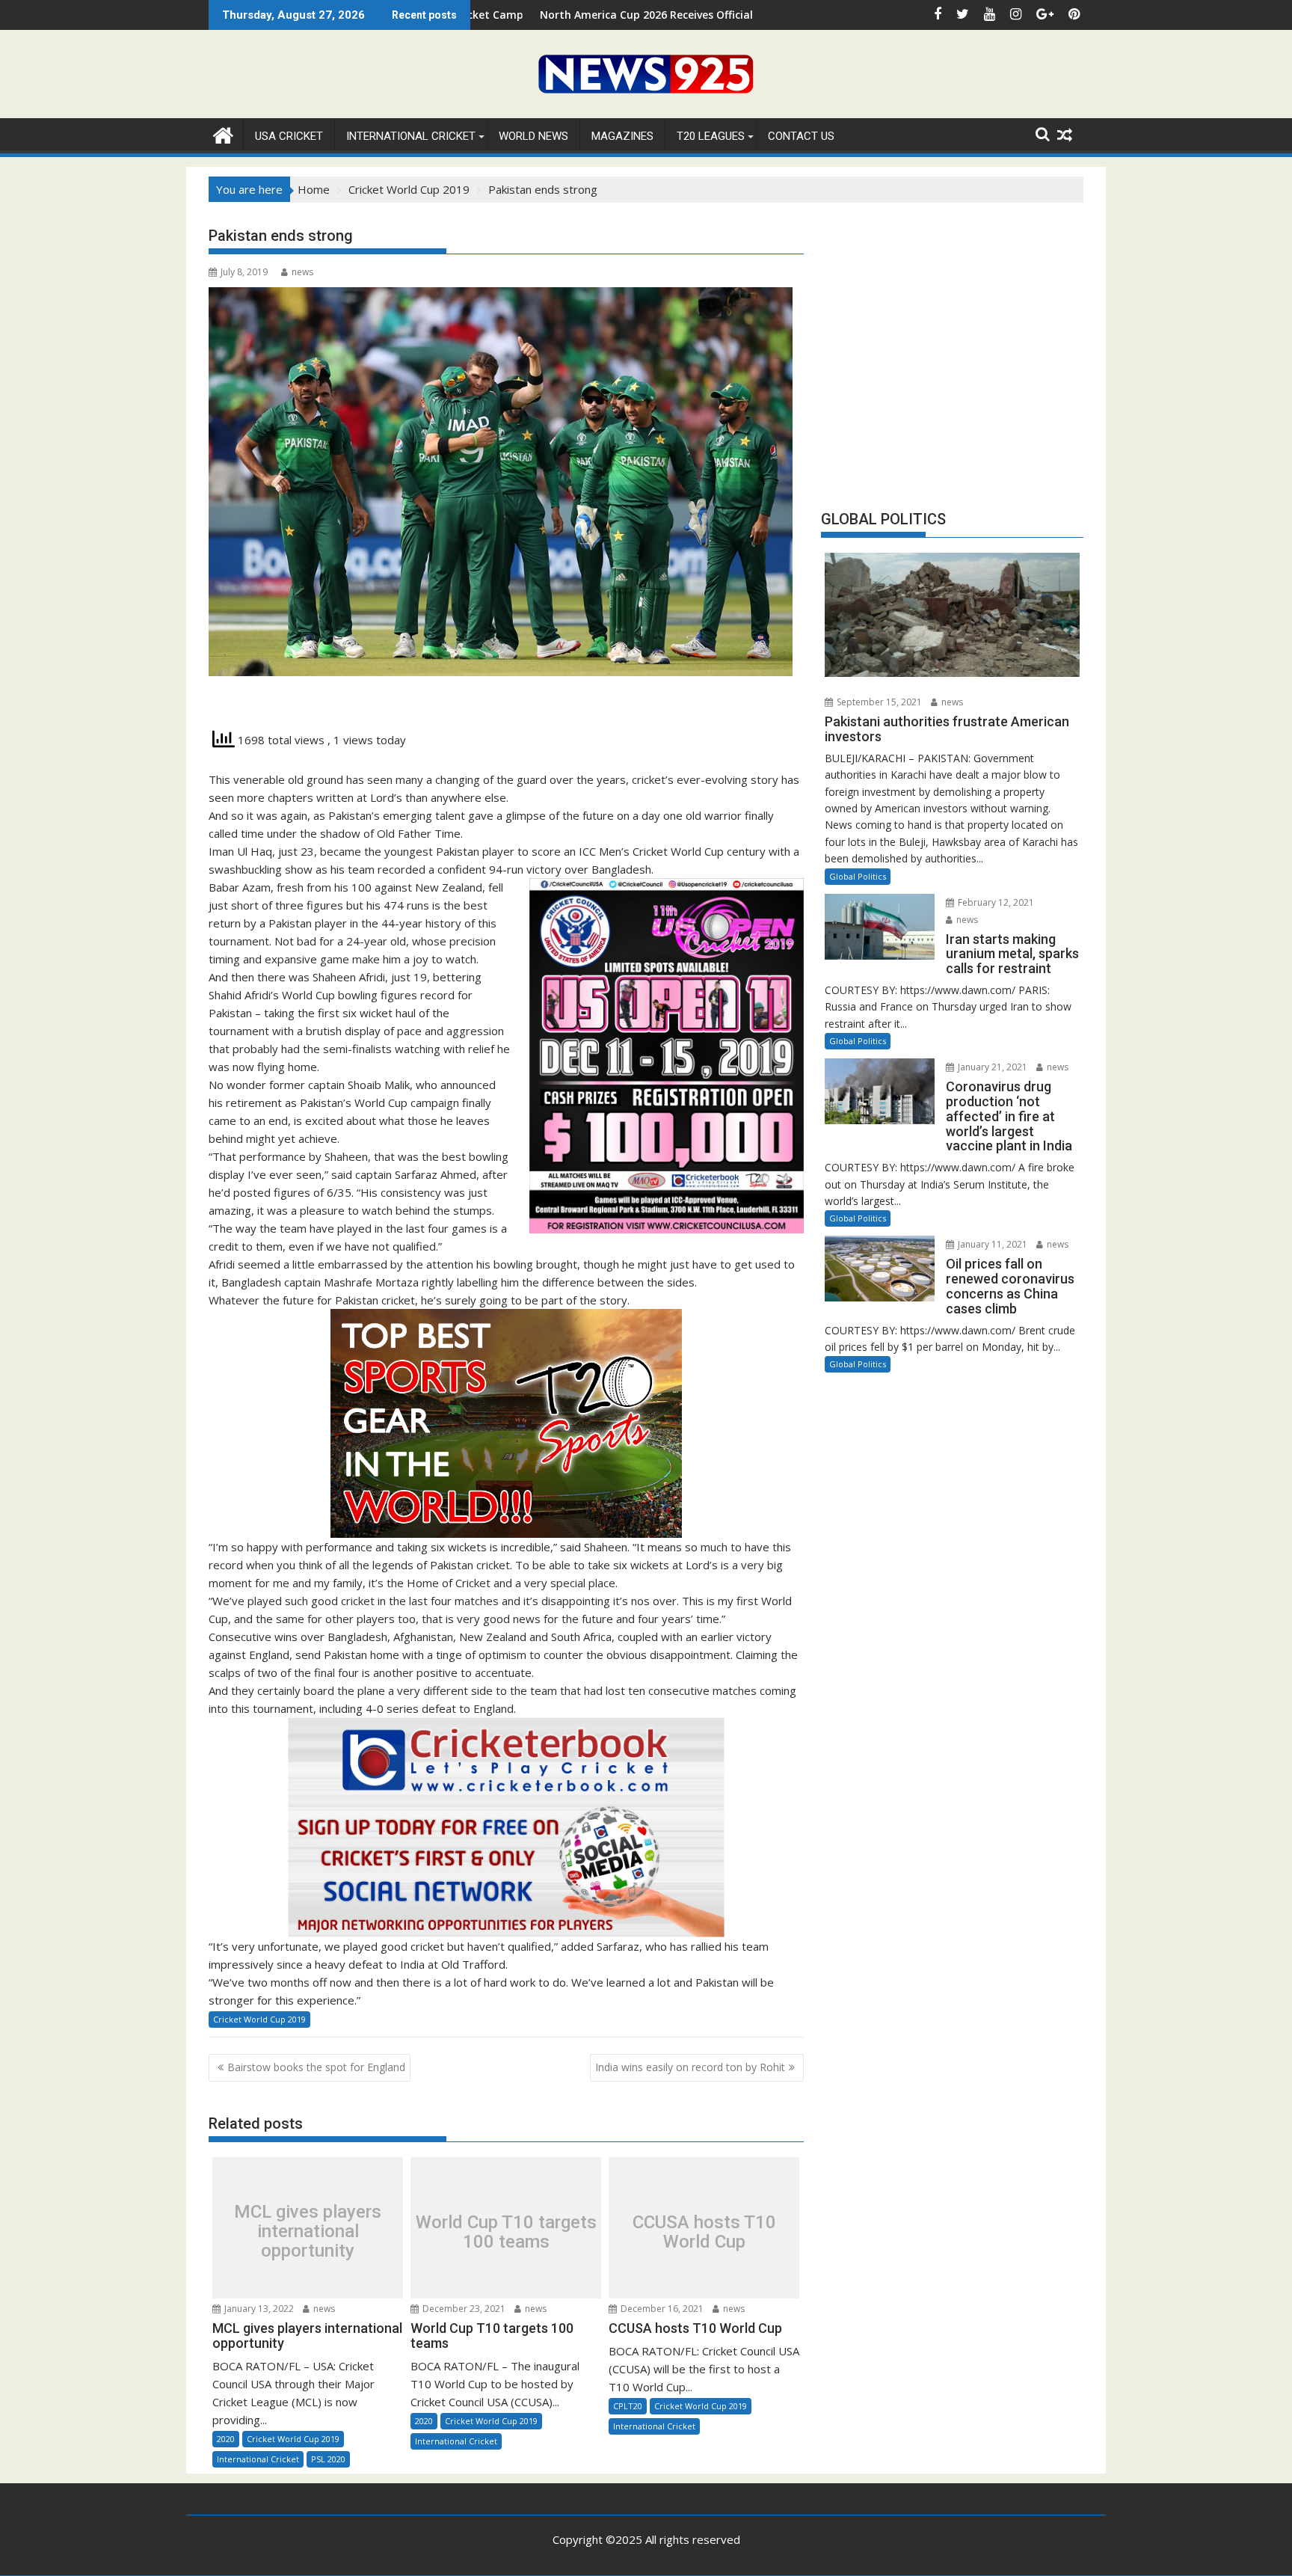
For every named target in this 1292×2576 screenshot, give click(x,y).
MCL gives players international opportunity (308, 2232)
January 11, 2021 (991, 1244)
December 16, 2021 (661, 2309)
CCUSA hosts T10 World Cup (704, 2232)
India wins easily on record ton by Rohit (690, 2067)
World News (533, 136)
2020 (226, 2439)
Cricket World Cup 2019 (259, 2019)
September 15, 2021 (878, 702)
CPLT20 (628, 2406)
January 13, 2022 (258, 2309)
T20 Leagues (711, 136)
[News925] (223, 134)
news (302, 272)
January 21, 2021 (991, 1067)
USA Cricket (289, 136)
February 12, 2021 (995, 902)
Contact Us (801, 136)
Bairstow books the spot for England (316, 2067)
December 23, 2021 (463, 2309)
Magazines (622, 136)
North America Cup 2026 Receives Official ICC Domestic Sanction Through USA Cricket (619, 15)
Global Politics (858, 876)
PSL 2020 (328, 2459)
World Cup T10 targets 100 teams (506, 2232)
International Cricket (411, 136)
